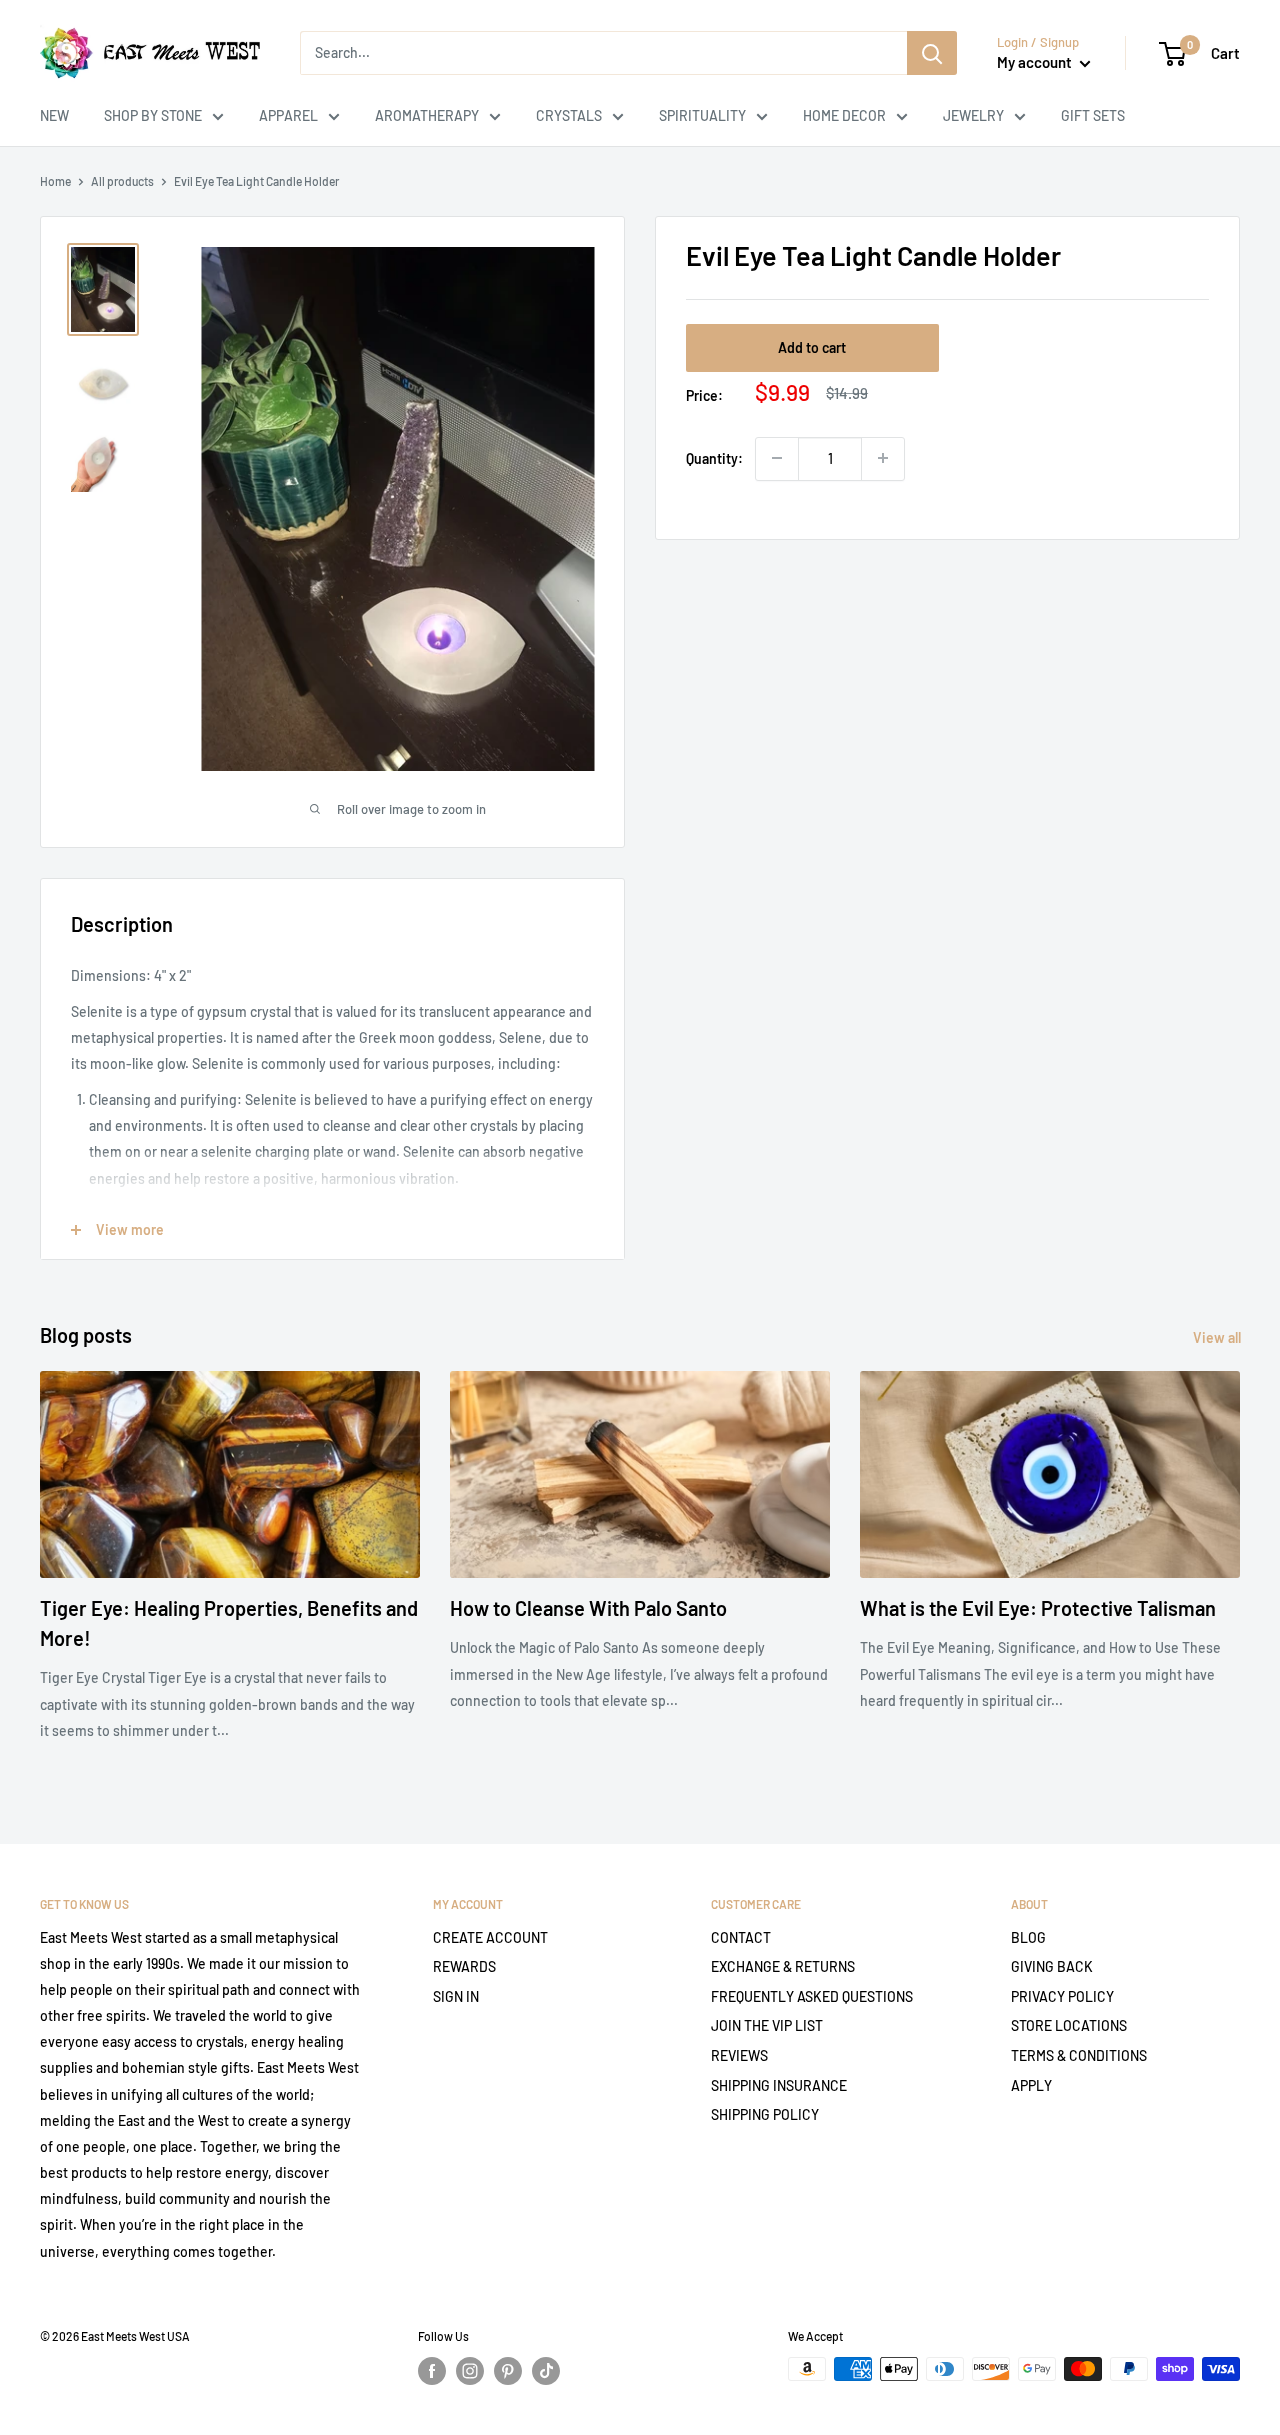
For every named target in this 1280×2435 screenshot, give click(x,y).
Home (55, 181)
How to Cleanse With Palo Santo (588, 1608)
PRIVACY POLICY (1062, 1996)
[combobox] (603, 53)
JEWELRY (973, 115)
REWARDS (464, 1966)
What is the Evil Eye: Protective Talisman (1038, 1608)
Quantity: (714, 457)
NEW (54, 115)
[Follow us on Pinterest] (508, 2371)
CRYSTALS (569, 115)
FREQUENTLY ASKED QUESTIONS (812, 1996)
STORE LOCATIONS (1069, 2025)
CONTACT (741, 1937)
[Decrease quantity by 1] (777, 458)
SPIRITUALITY (702, 115)
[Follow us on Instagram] (470, 2371)
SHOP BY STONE (153, 115)
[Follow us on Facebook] (432, 2371)
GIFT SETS (1093, 115)
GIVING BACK (1052, 1966)
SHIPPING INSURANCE (779, 2085)
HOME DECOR (844, 115)
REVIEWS (739, 2055)
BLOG (1028, 1937)
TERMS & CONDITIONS (1079, 2055)
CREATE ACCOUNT (490, 1937)
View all (1218, 1337)
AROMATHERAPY (427, 115)
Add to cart (812, 346)
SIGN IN (456, 1996)
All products (122, 181)
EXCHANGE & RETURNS (783, 1966)
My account (1036, 62)
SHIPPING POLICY (765, 2114)
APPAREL (288, 115)
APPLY (1031, 2085)
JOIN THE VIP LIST (767, 2025)
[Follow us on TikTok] (546, 2371)
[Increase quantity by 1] (883, 458)
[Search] (932, 53)
